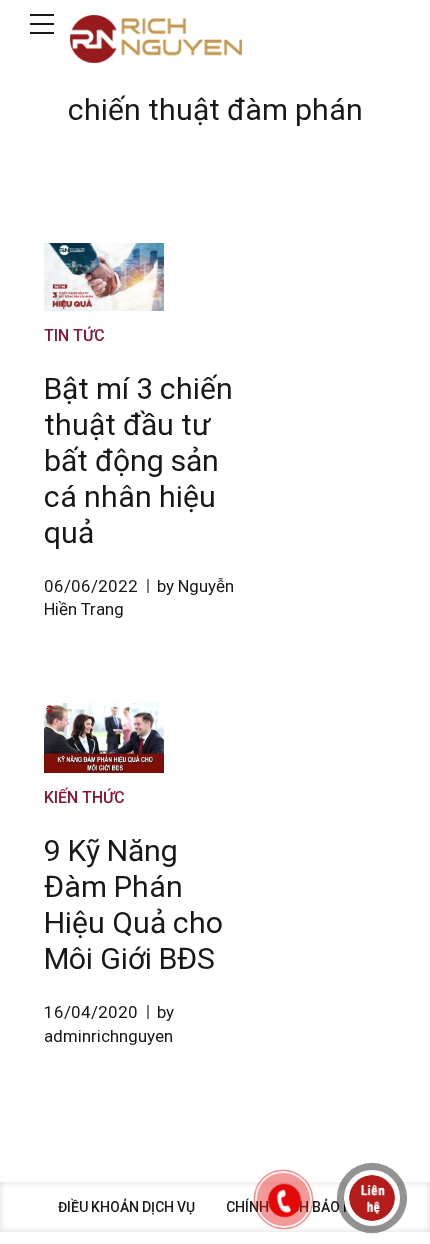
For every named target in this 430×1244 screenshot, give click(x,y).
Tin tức (74, 335)
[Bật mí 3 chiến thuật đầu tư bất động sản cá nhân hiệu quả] (104, 277)
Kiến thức (84, 797)
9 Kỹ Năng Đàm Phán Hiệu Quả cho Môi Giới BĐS (133, 904)
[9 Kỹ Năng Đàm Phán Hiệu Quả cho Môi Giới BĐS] (104, 738)
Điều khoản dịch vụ (126, 1207)
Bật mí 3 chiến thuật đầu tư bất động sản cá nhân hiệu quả (138, 460)
